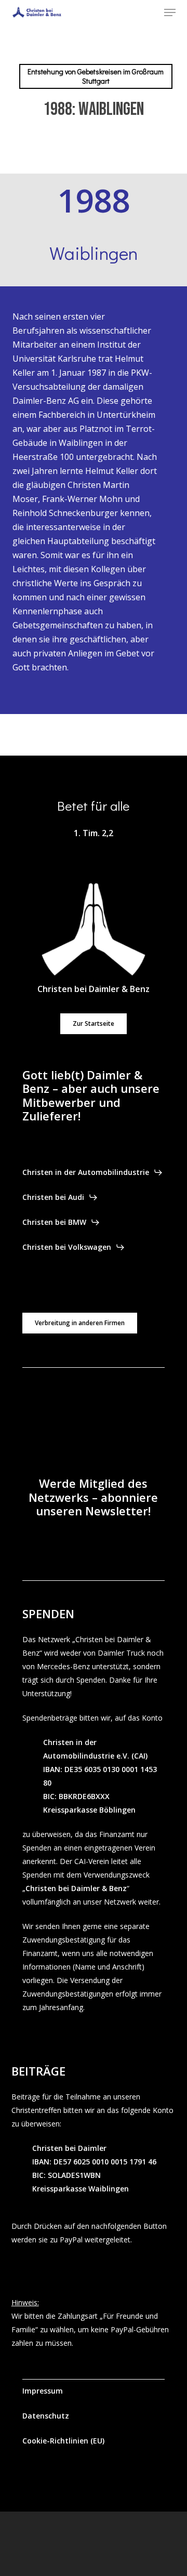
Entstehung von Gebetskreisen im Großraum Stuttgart (96, 76)
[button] (170, 12)
